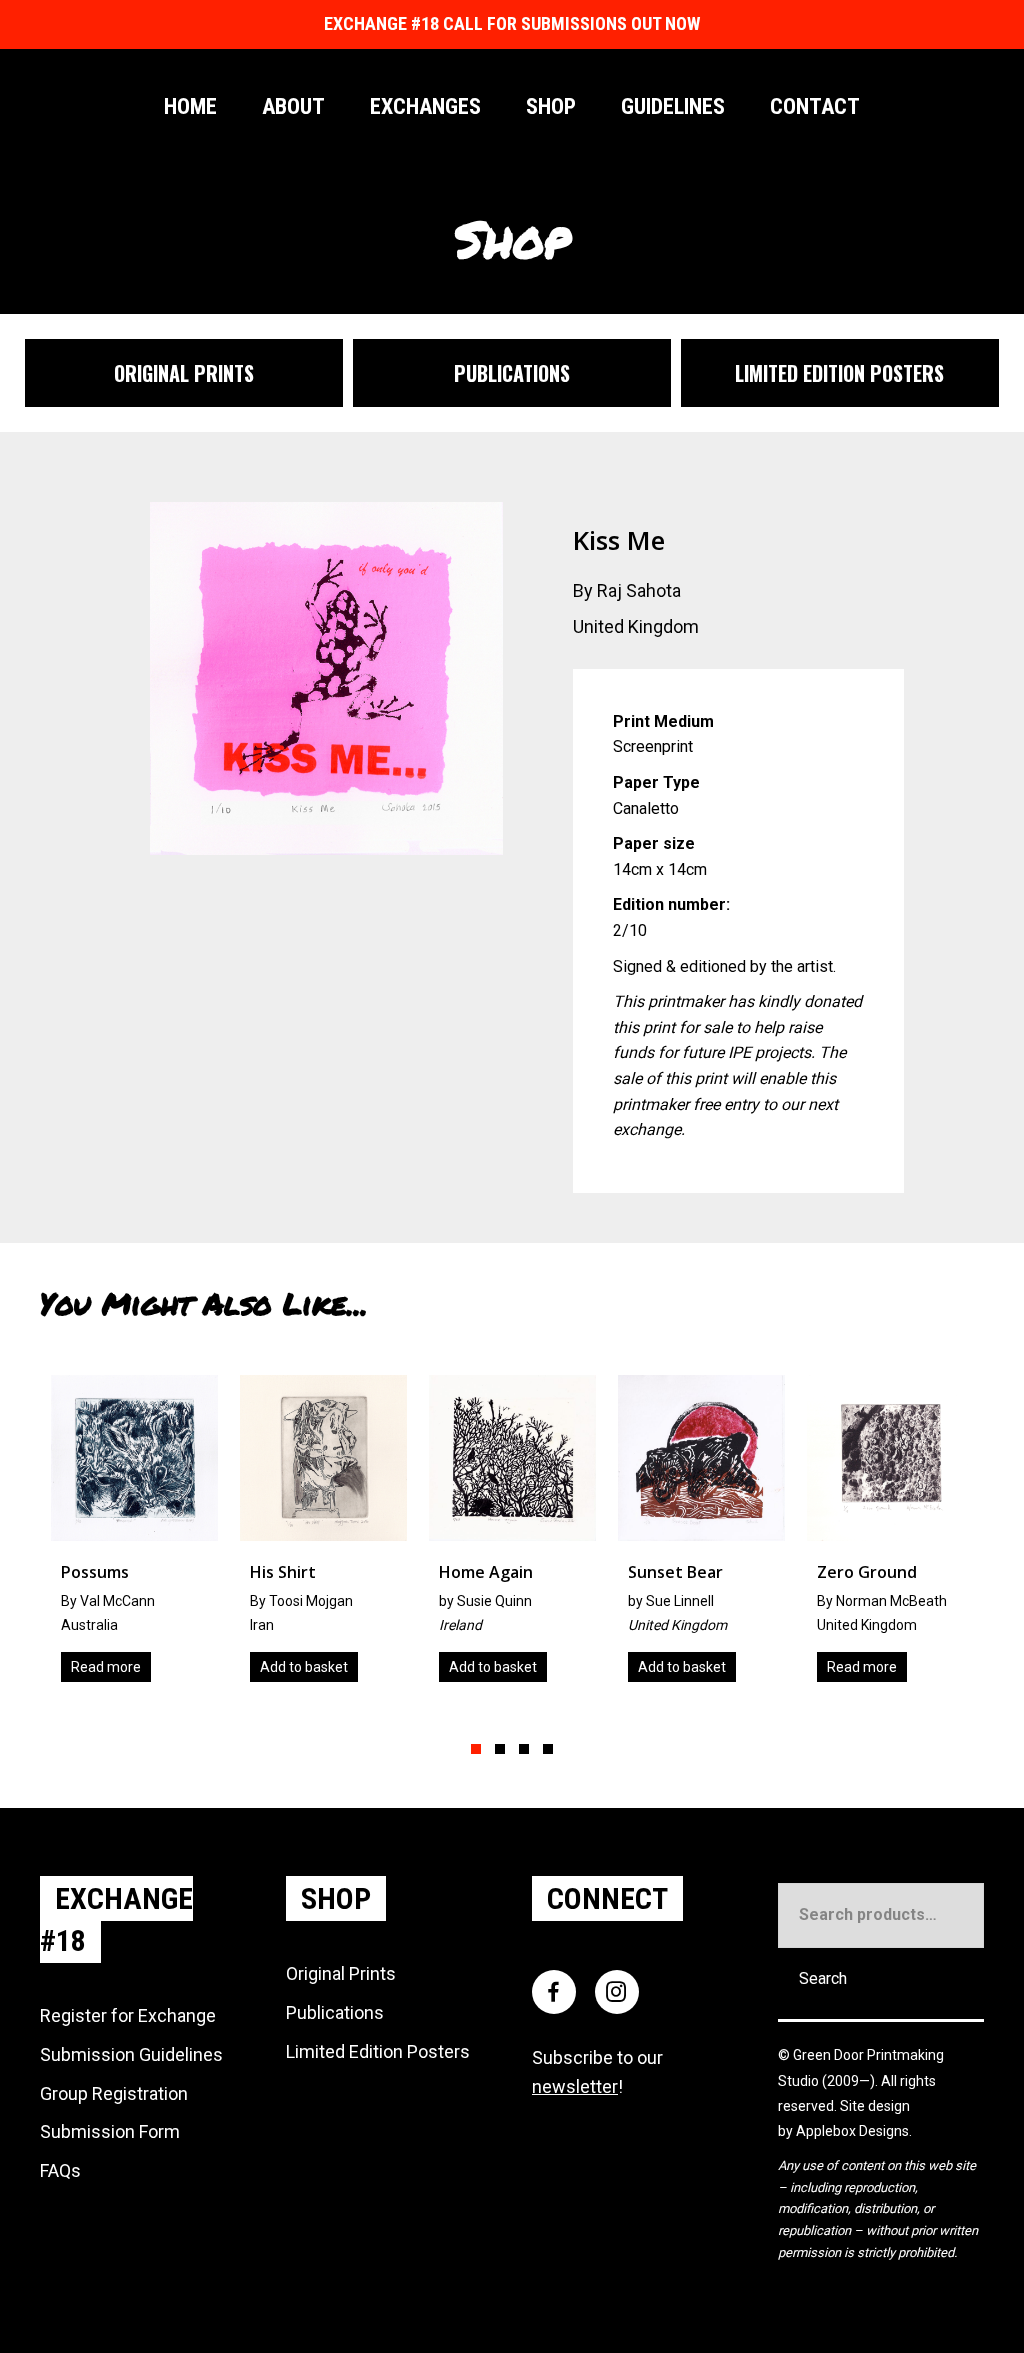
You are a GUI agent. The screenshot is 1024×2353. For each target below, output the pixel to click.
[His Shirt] (160, 1536)
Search (823, 1978)
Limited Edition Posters (378, 2051)
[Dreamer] (916, 1536)
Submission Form (110, 2131)
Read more (699, 1667)
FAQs (60, 2170)
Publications (335, 2012)
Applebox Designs (852, 2131)
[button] (476, 1749)
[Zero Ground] (727, 1536)
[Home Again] (349, 1536)
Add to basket (141, 1667)
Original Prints (341, 1973)
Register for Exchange (128, 2015)
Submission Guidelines (131, 2054)
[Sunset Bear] (538, 1536)
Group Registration (114, 2093)
